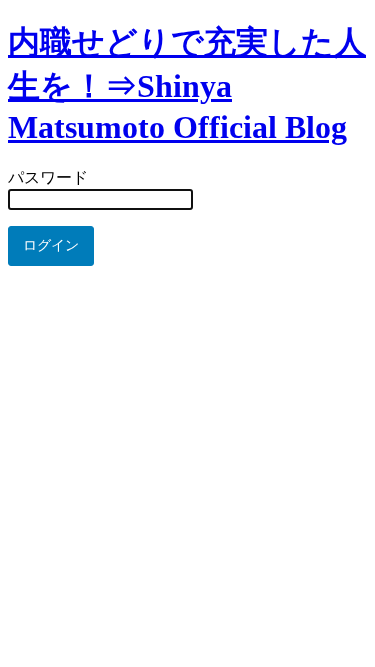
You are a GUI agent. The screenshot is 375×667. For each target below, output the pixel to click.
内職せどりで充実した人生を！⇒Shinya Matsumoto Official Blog (187, 84)
